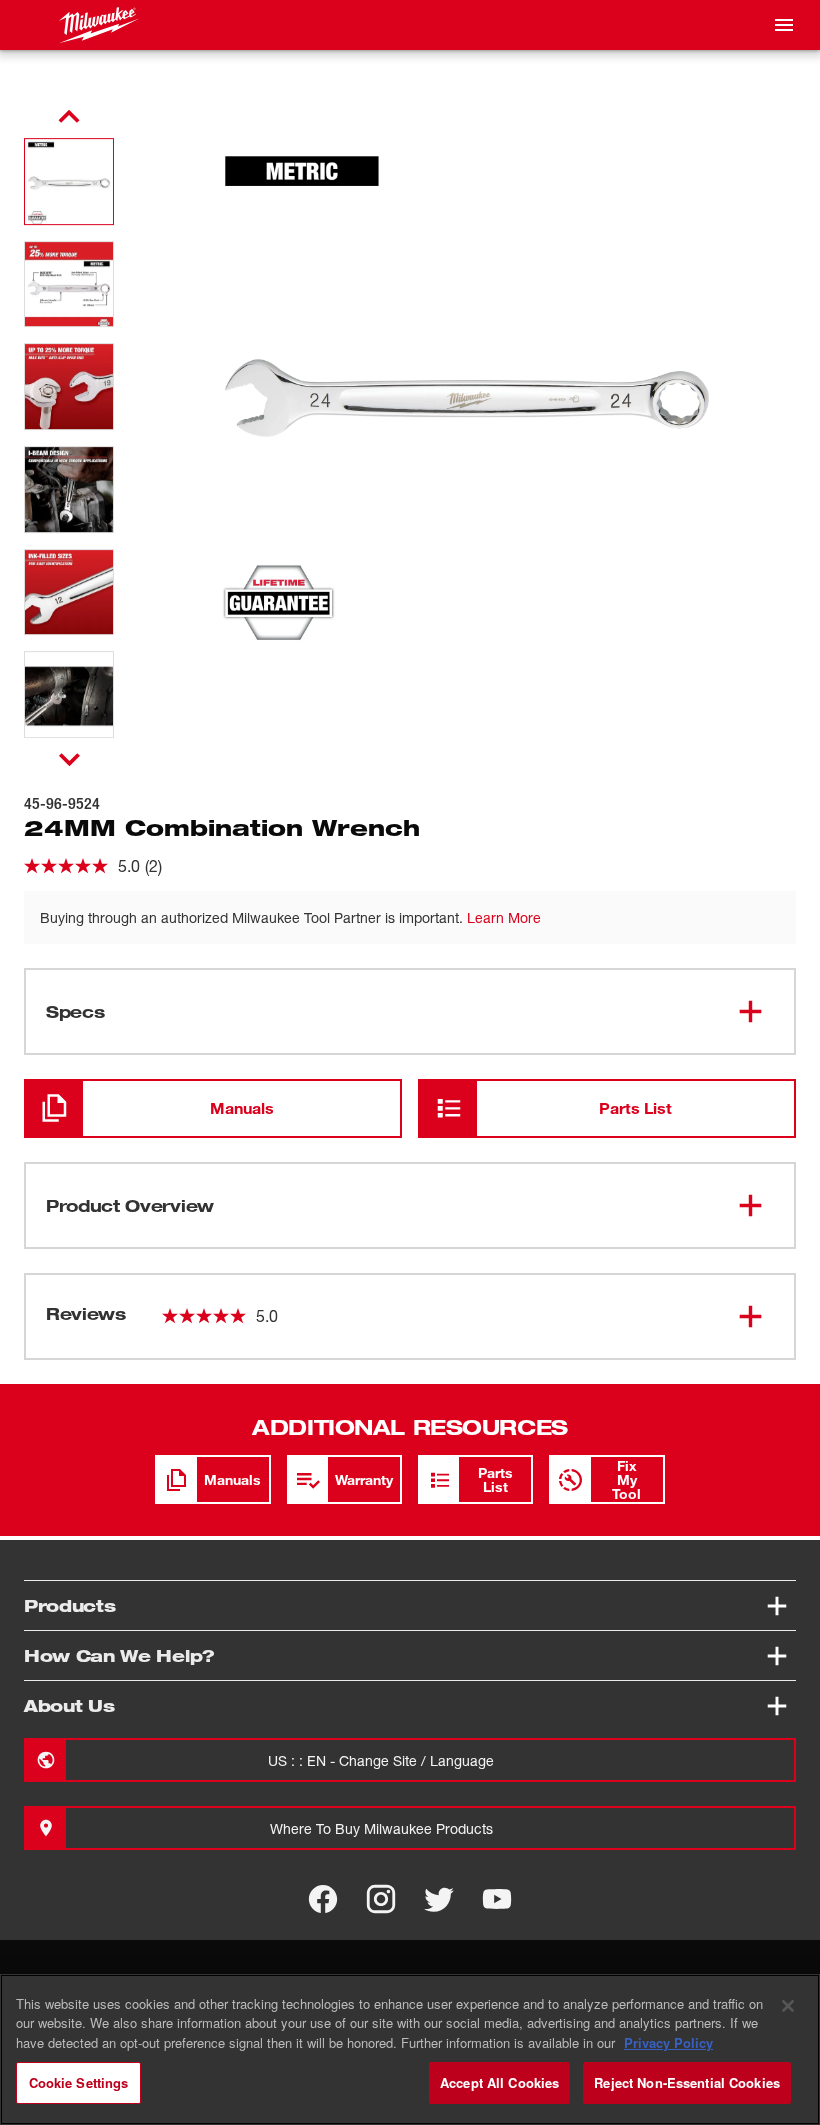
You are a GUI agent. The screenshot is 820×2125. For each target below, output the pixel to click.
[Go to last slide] (69, 117)
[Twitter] (439, 1899)
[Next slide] (69, 759)
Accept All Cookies (499, 2082)
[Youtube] (497, 1899)
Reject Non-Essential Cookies (687, 2082)
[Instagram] (381, 1899)
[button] (69, 181)
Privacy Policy (668, 2042)
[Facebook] (323, 1899)
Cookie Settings (79, 2082)
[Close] (788, 2006)
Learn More (504, 917)
